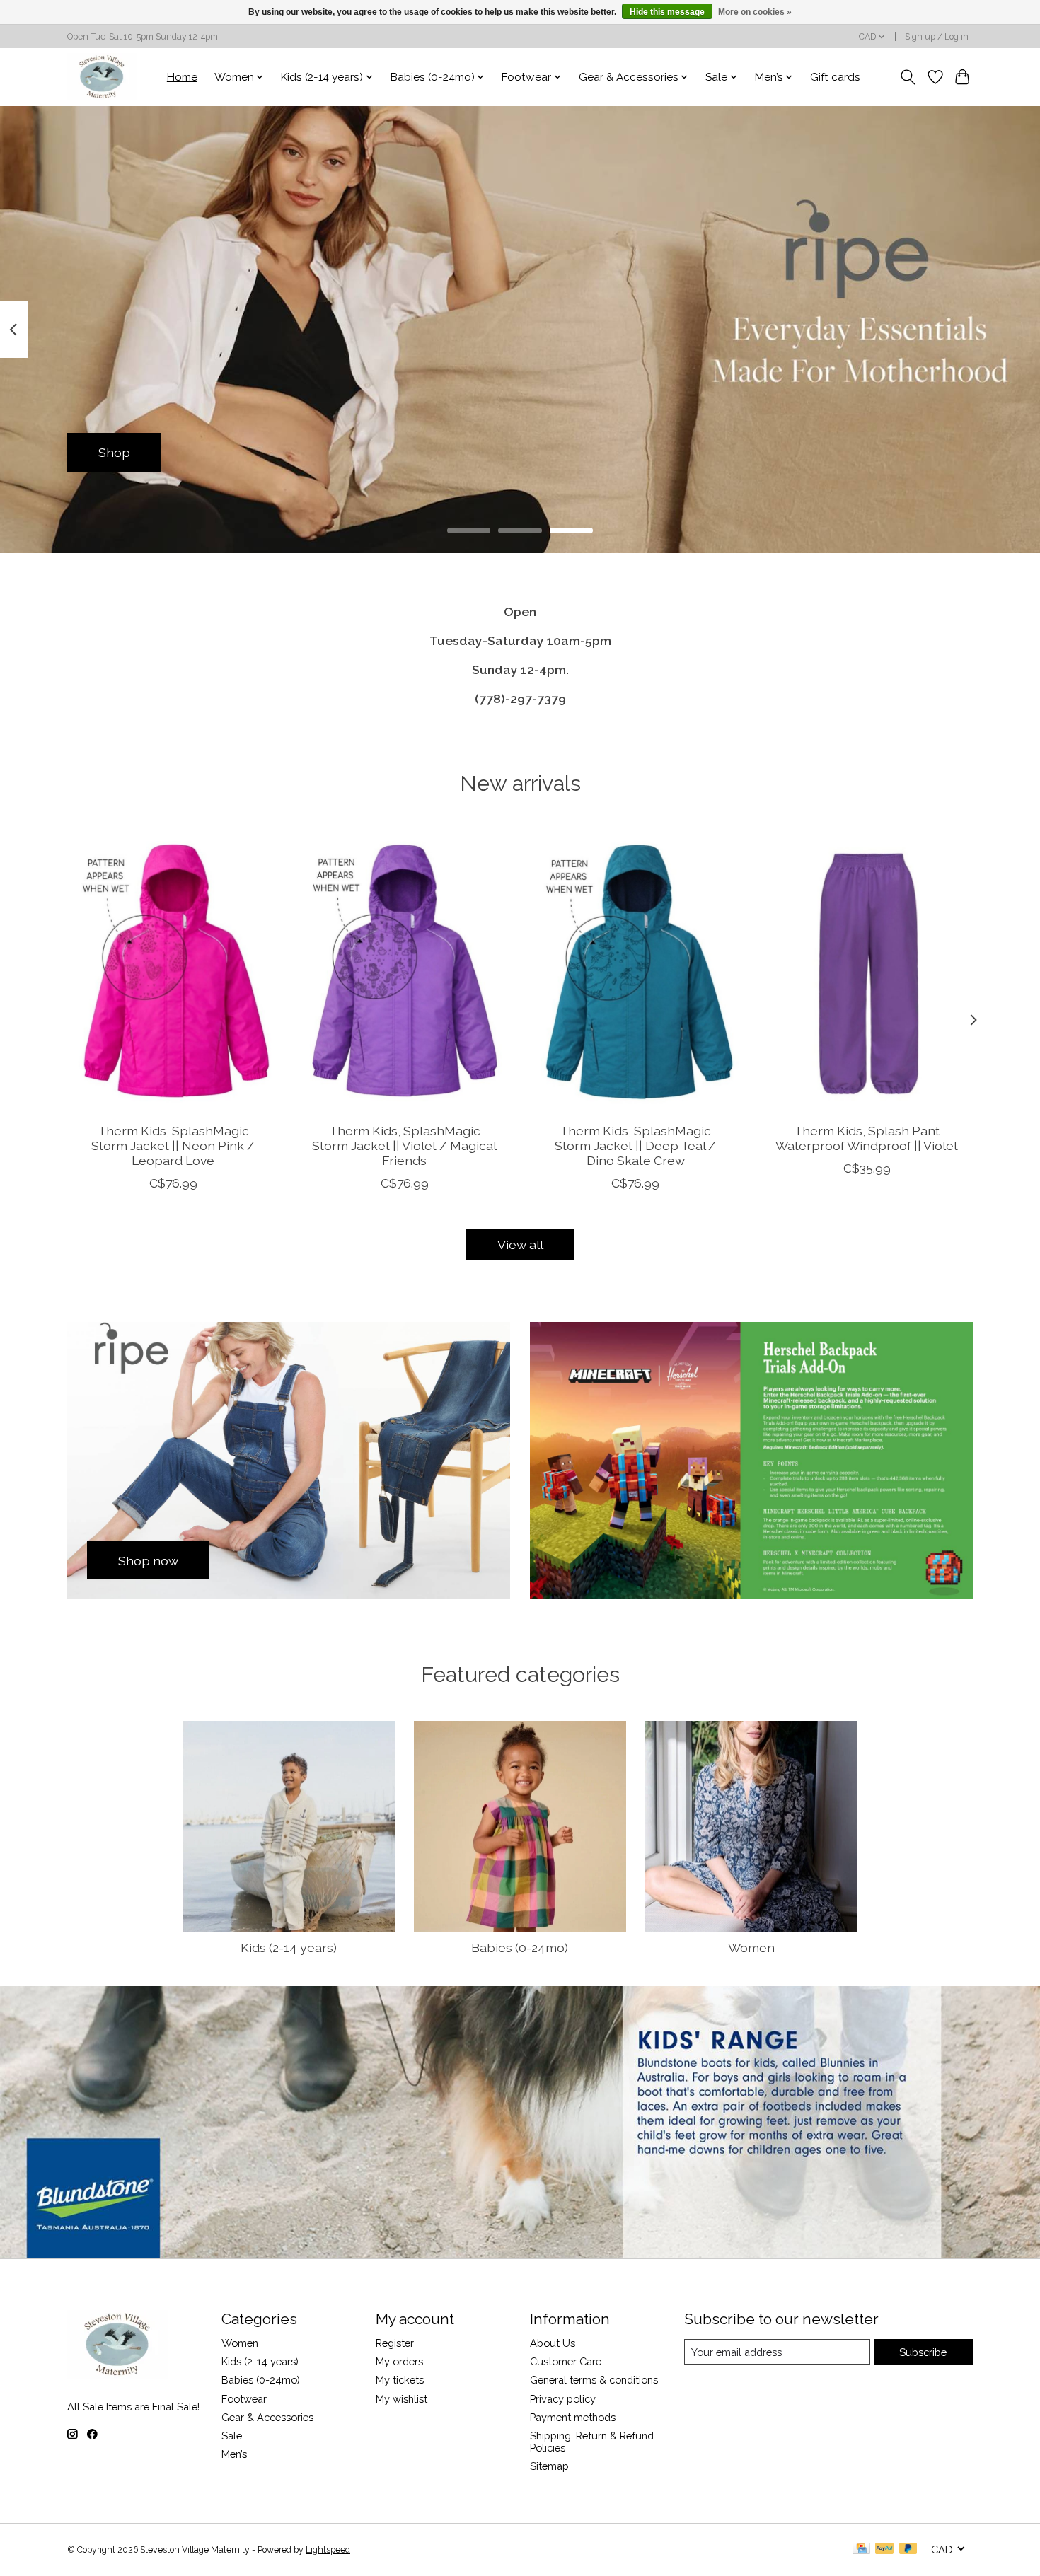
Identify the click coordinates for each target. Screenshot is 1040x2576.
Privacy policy (563, 2399)
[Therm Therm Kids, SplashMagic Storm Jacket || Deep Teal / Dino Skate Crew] (636, 970)
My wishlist (401, 2399)
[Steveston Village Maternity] (102, 77)
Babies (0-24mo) (520, 1948)
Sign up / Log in (937, 37)
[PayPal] (884, 2549)
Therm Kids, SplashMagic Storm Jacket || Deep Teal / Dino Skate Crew (635, 1145)
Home (182, 77)
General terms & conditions (594, 2380)
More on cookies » (755, 12)
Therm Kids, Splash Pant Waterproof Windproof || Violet (867, 1138)
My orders (399, 2361)
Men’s (234, 2454)
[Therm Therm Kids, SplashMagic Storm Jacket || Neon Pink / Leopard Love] (173, 970)
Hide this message (667, 12)
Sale (232, 2436)
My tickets (400, 2380)
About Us (553, 2343)
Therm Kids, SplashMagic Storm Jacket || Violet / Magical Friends (404, 1145)
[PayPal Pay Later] (908, 2549)
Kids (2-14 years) (289, 1948)
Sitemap (549, 2466)
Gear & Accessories (267, 2417)
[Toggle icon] (908, 77)
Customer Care (566, 2361)
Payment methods (573, 2417)
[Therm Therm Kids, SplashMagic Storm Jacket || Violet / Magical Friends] (404, 970)
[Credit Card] (861, 2549)
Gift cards (835, 77)
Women (751, 1948)
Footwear (244, 2399)
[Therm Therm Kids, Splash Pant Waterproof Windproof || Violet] (867, 970)
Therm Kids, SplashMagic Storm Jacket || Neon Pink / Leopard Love (173, 1145)
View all (520, 1245)
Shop (114, 452)
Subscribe (923, 2352)
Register (395, 2343)
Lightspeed (328, 2550)
